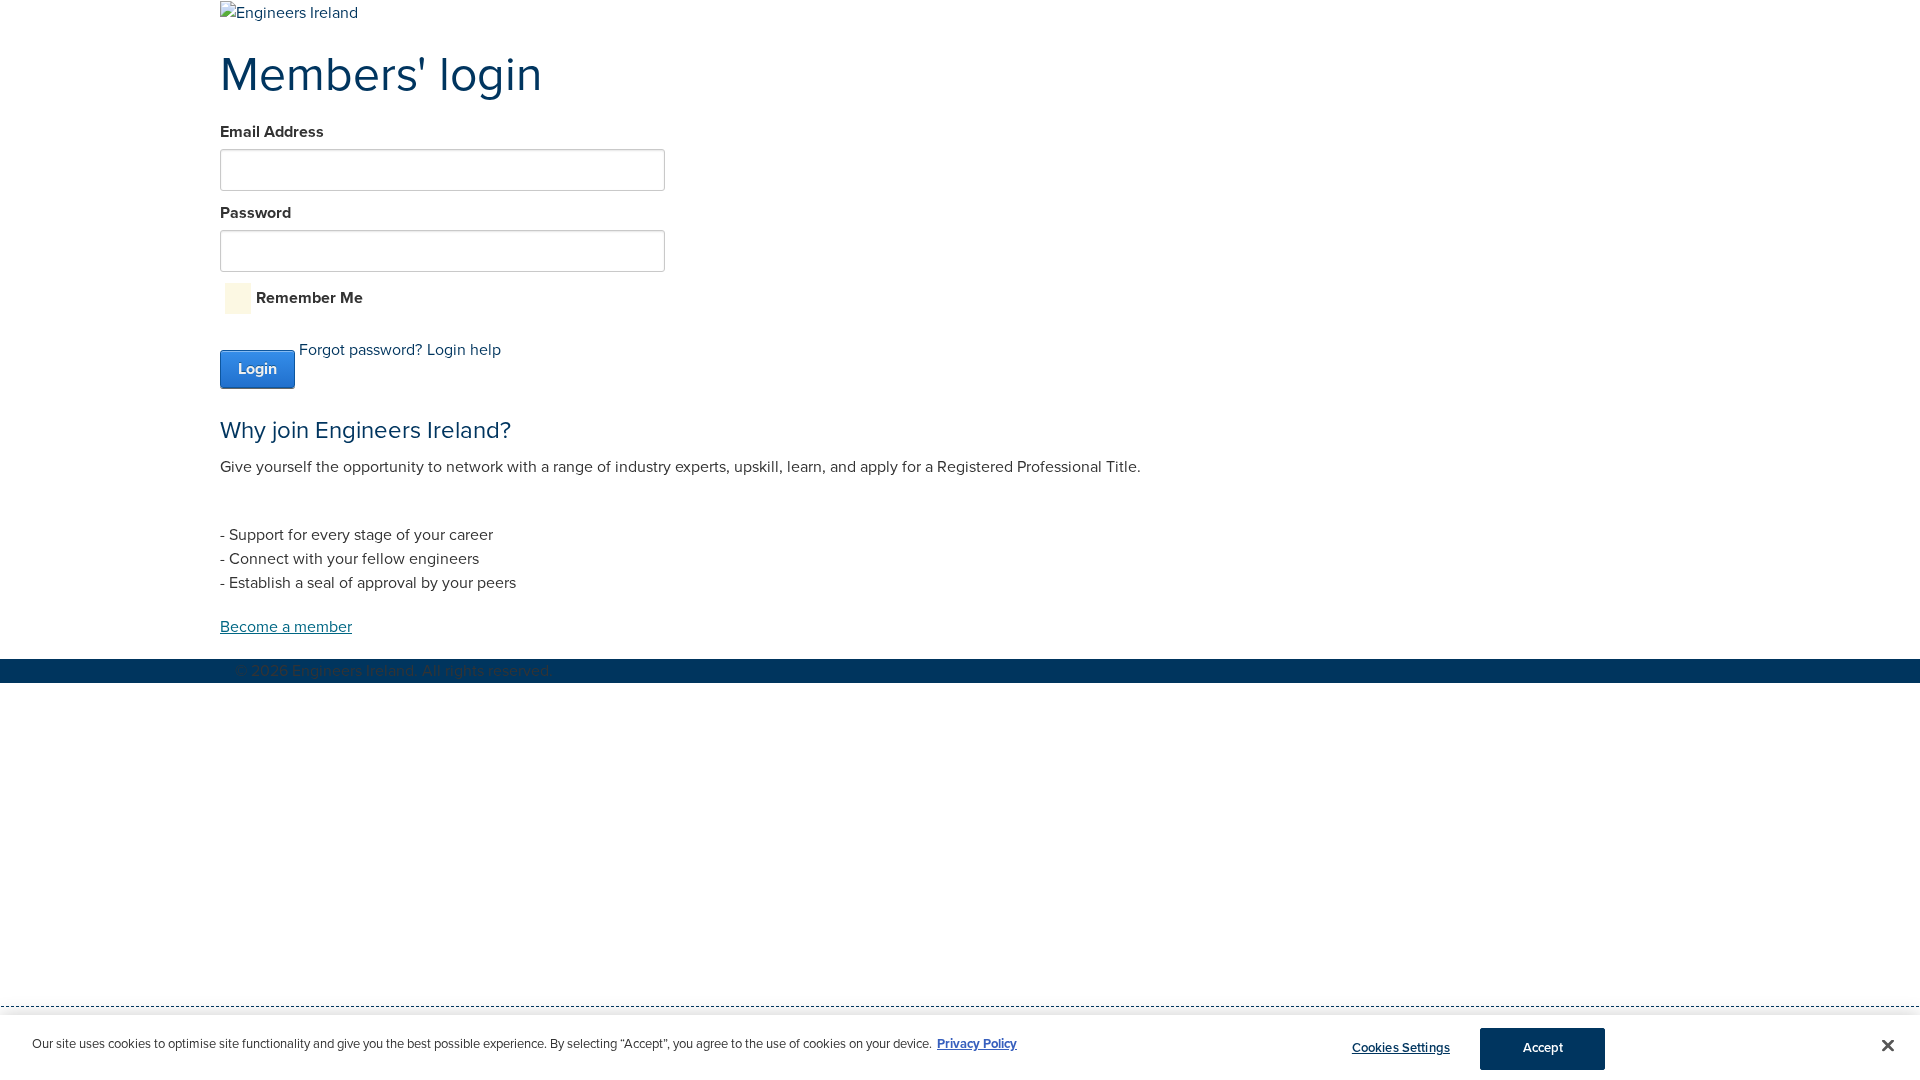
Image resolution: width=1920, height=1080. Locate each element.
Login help (464, 350)
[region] (960, 1047)
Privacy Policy (977, 1044)
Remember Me (309, 298)
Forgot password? (360, 350)
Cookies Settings (1401, 1048)
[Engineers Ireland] (289, 12)
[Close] (1888, 1045)
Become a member (286, 627)
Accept (1543, 1048)
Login (257, 369)
